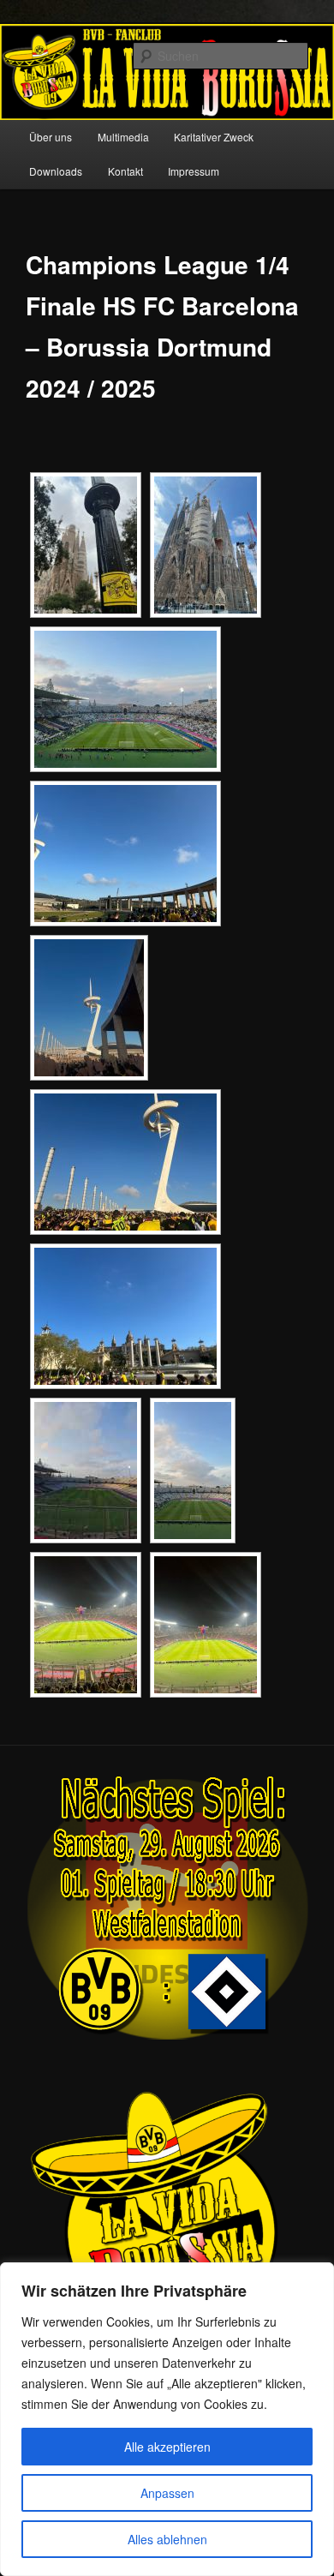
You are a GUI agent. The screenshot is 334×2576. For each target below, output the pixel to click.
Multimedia (123, 137)
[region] (167, 2419)
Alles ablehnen (167, 2539)
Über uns (51, 137)
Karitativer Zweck (214, 137)
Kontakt (125, 171)
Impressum (194, 171)
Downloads (56, 171)
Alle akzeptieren (167, 2447)
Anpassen (167, 2493)
